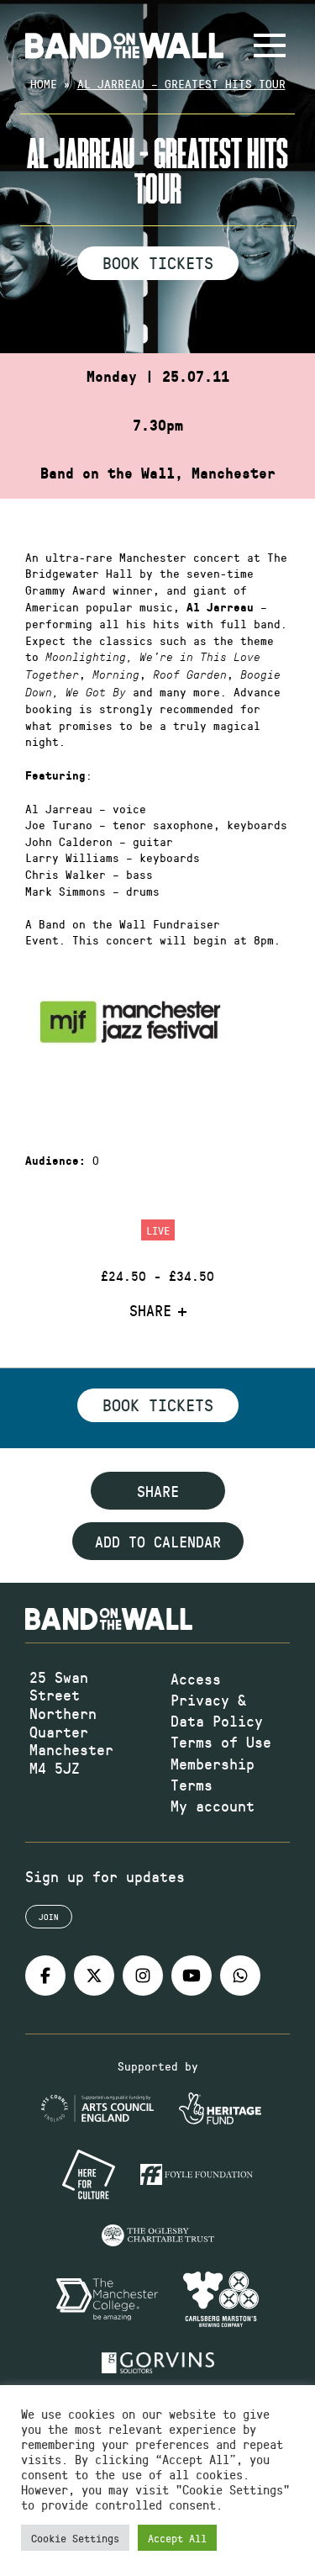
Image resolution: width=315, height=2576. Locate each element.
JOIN (49, 1917)
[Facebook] (45, 1976)
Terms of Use (221, 1742)
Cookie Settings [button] (75, 2538)
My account (213, 1806)
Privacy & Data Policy (217, 1710)
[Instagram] (143, 1976)
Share (150, 1311)
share (158, 1491)
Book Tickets (158, 262)
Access (196, 1679)
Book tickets (158, 1404)
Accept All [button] (177, 2538)
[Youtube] (192, 1976)
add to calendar (158, 1542)
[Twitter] (94, 1976)
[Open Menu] (270, 45)
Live (158, 1230)
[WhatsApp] (240, 1976)
